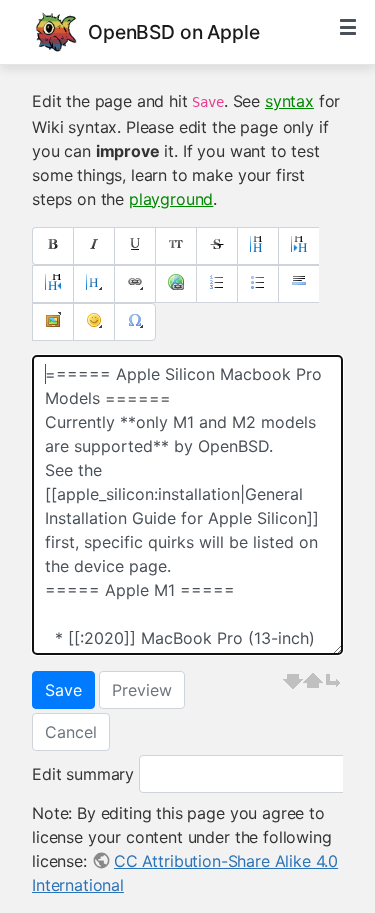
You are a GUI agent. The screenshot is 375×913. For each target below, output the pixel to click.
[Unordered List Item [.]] (257, 284)
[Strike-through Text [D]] (216, 246)
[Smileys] (93, 322)
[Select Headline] (93, 284)
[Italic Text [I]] (93, 246)
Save (63, 690)
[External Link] (175, 284)
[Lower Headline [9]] (298, 246)
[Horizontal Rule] (298, 284)
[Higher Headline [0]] (52, 284)
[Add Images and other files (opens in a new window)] (52, 322)
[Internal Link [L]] (134, 284)
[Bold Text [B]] (52, 246)
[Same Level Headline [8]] (257, 246)
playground (171, 199)
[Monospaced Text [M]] (175, 246)
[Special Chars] (135, 322)
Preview (142, 690)
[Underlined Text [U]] (134, 246)
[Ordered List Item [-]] (216, 284)
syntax (289, 101)
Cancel (71, 732)
